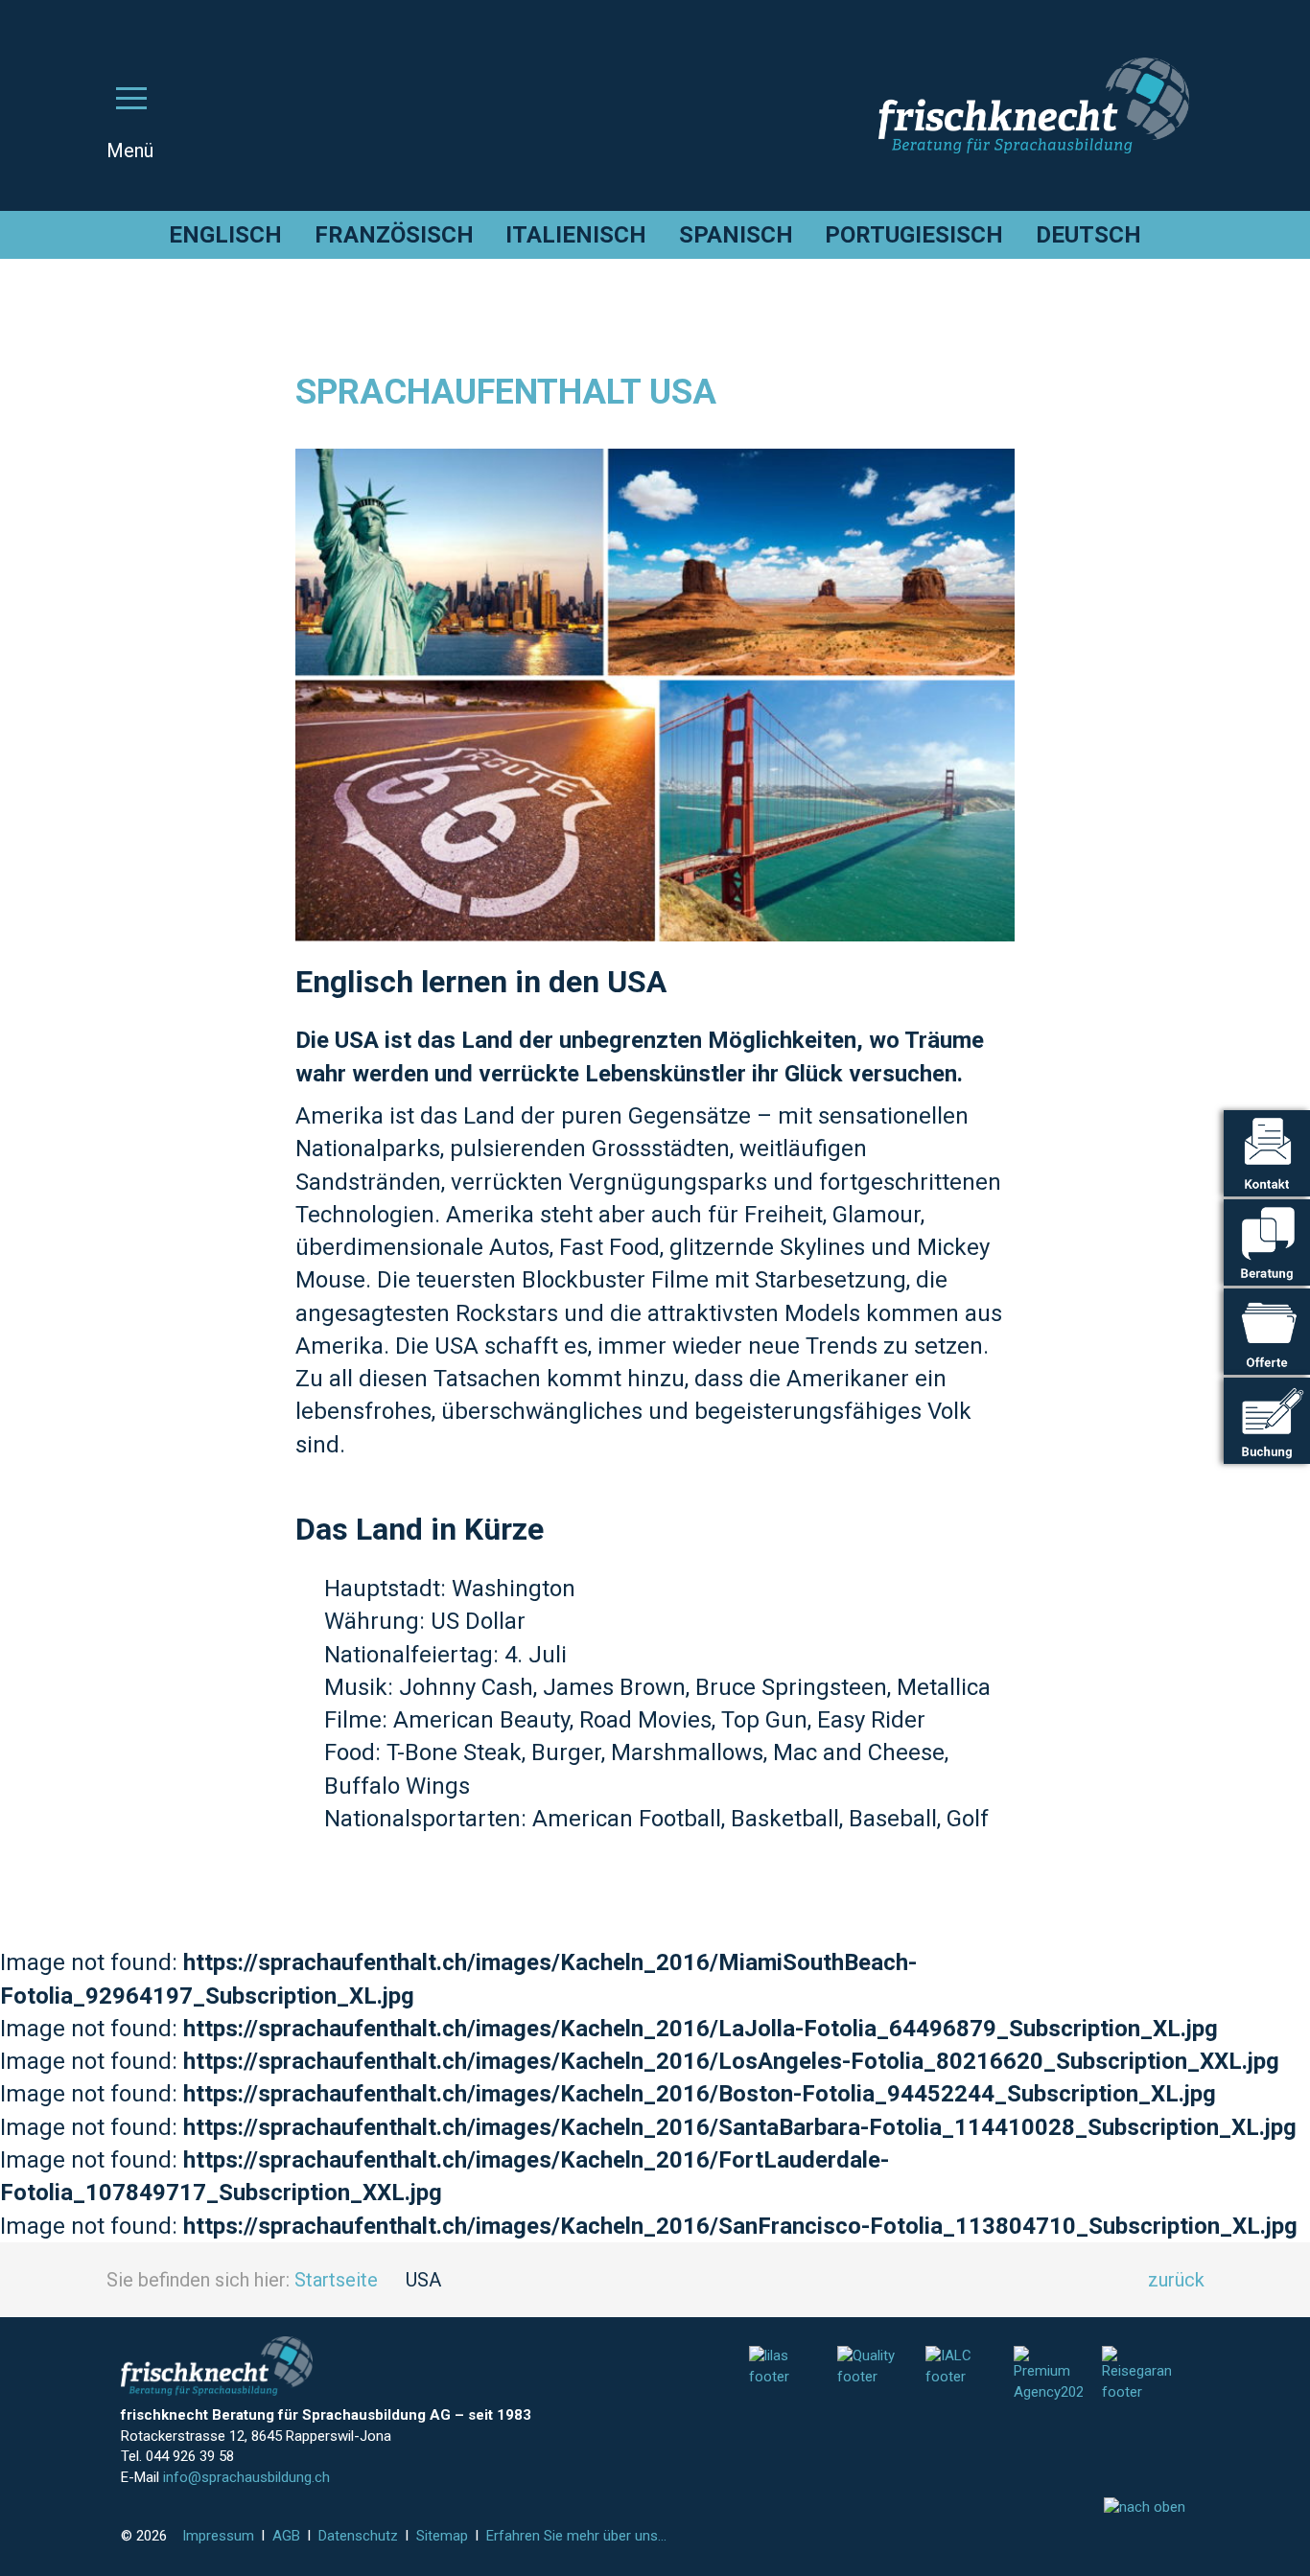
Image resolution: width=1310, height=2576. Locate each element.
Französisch (394, 235)
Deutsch (1088, 235)
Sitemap (442, 2536)
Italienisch (576, 235)
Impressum (218, 2536)
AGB (286, 2536)
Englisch (225, 235)
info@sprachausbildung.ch (246, 2477)
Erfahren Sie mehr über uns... (576, 2536)
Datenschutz (358, 2536)
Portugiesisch (914, 235)
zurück (1176, 2280)
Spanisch (736, 235)
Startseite (336, 2280)
